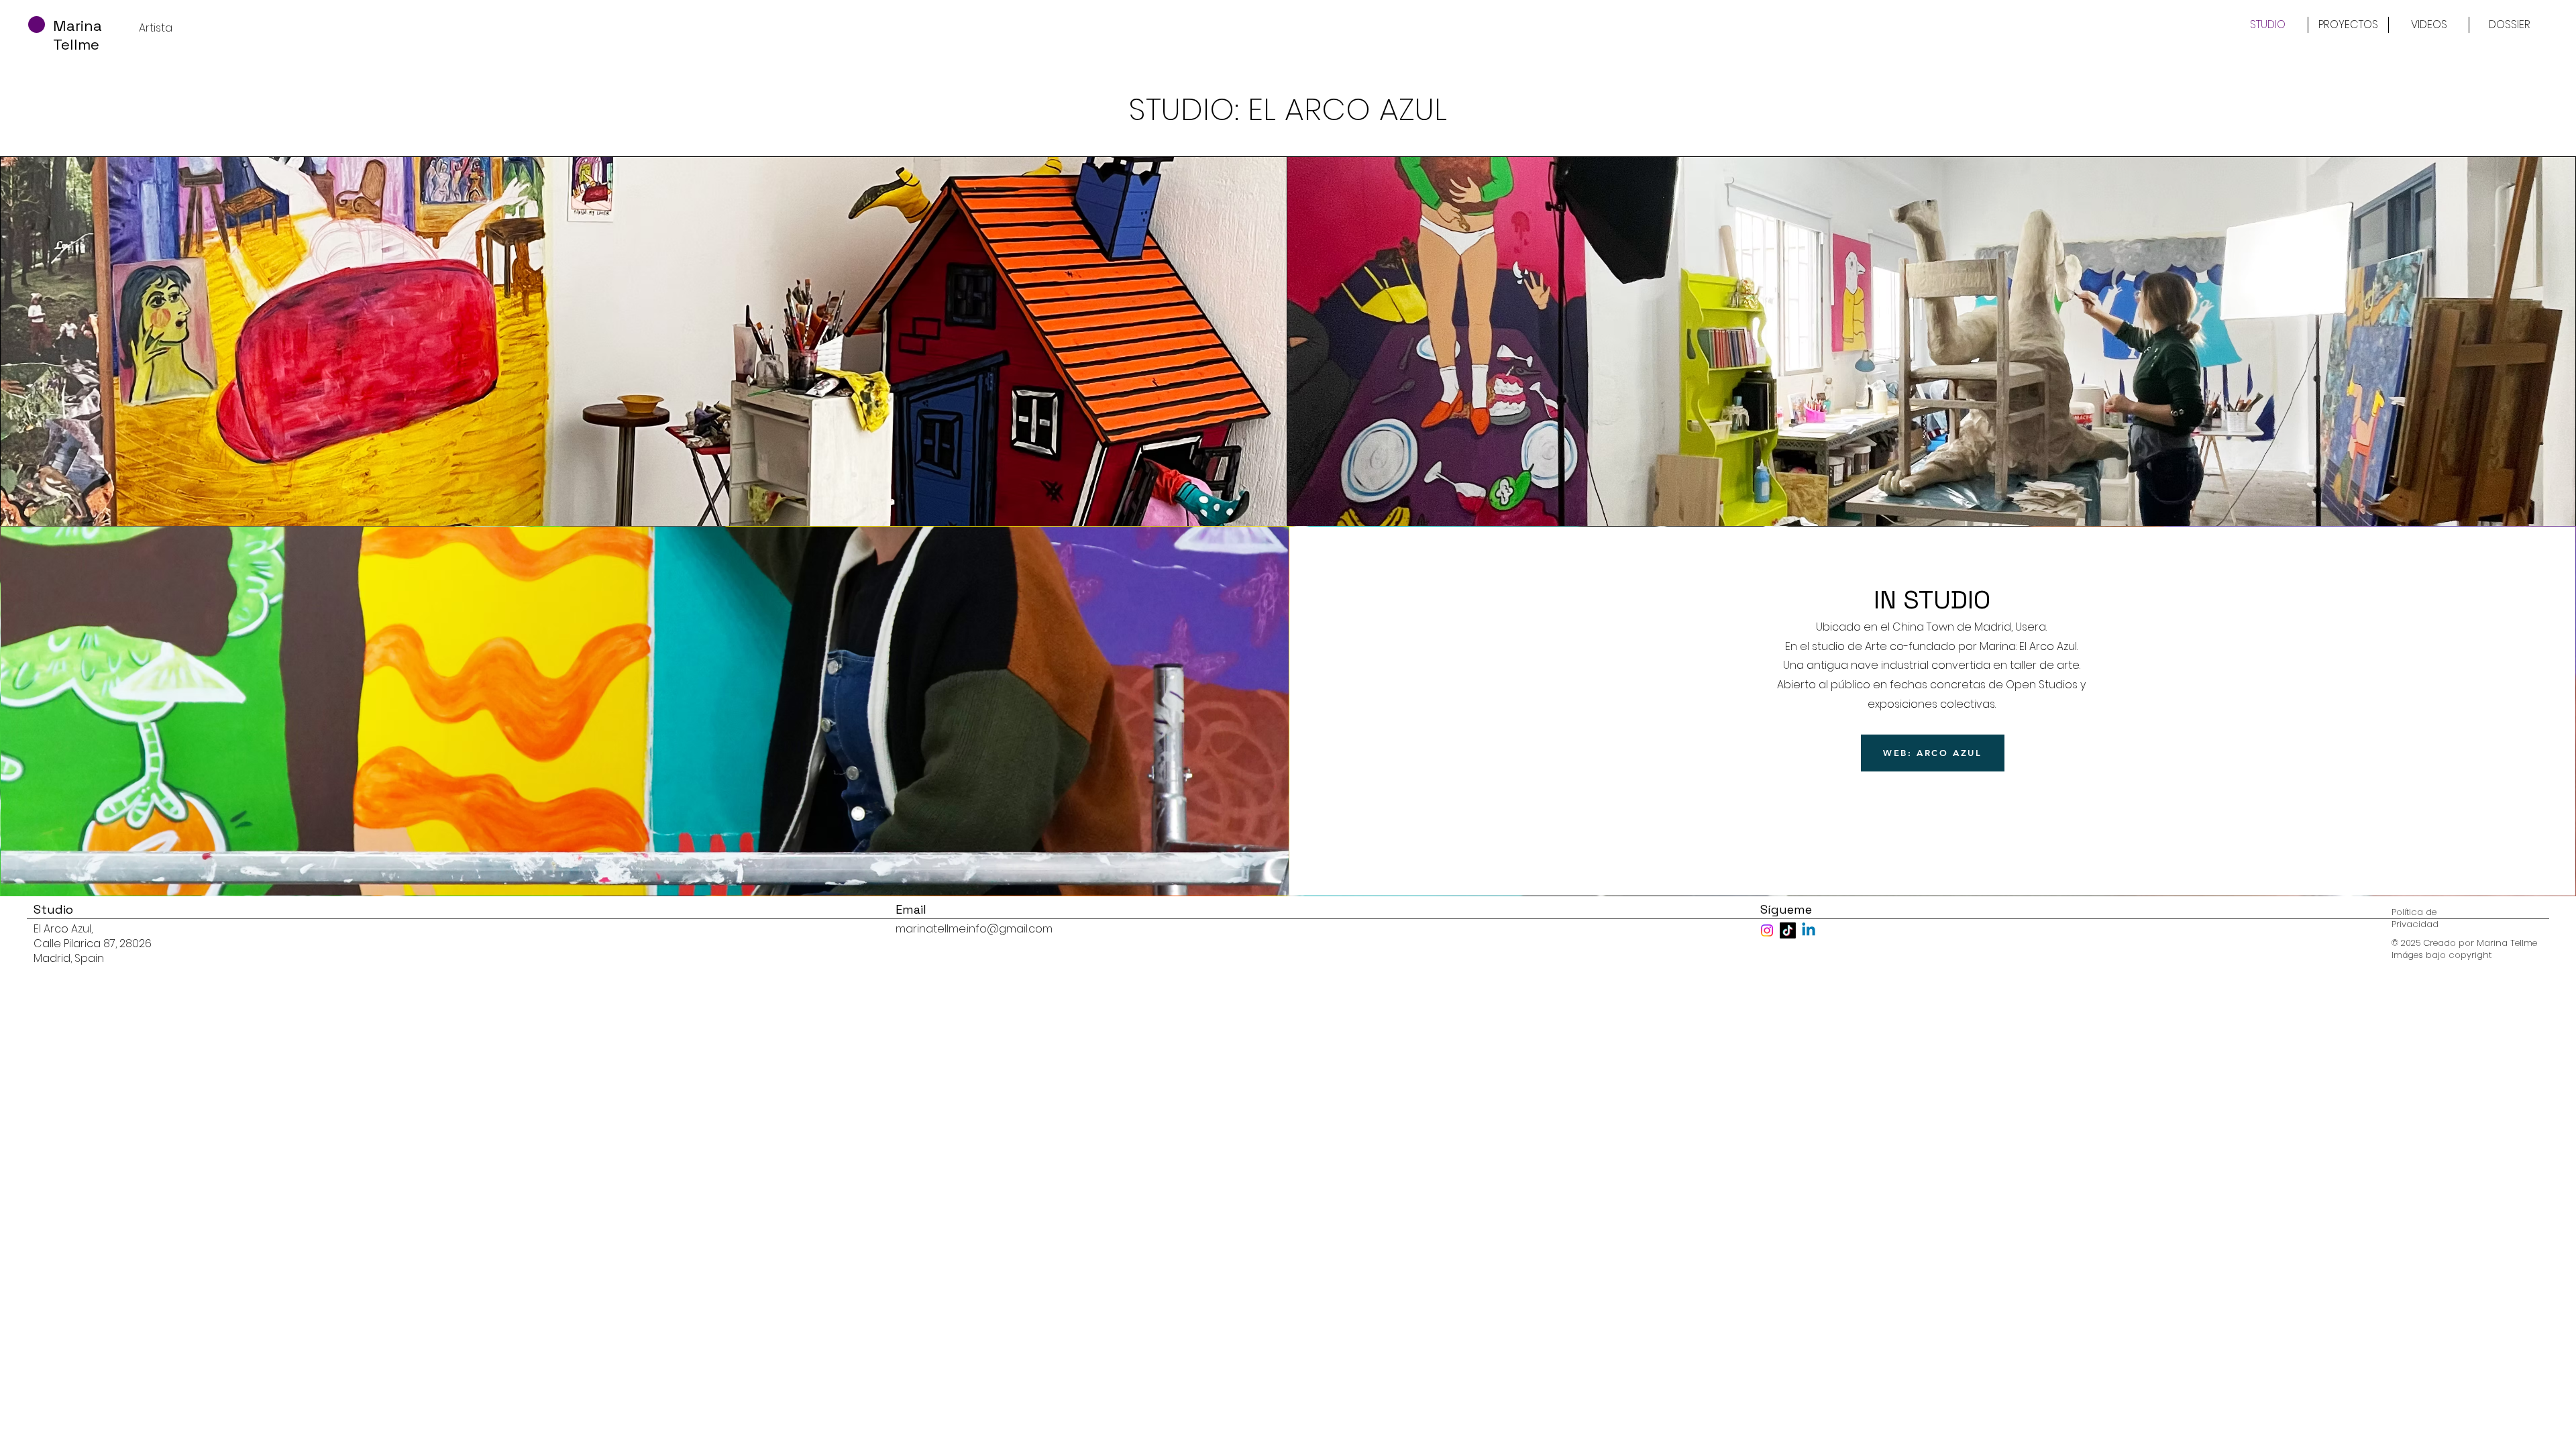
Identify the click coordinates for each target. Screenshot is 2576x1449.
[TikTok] (1788, 930)
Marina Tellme (77, 35)
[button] (2348, 25)
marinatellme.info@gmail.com (974, 929)
